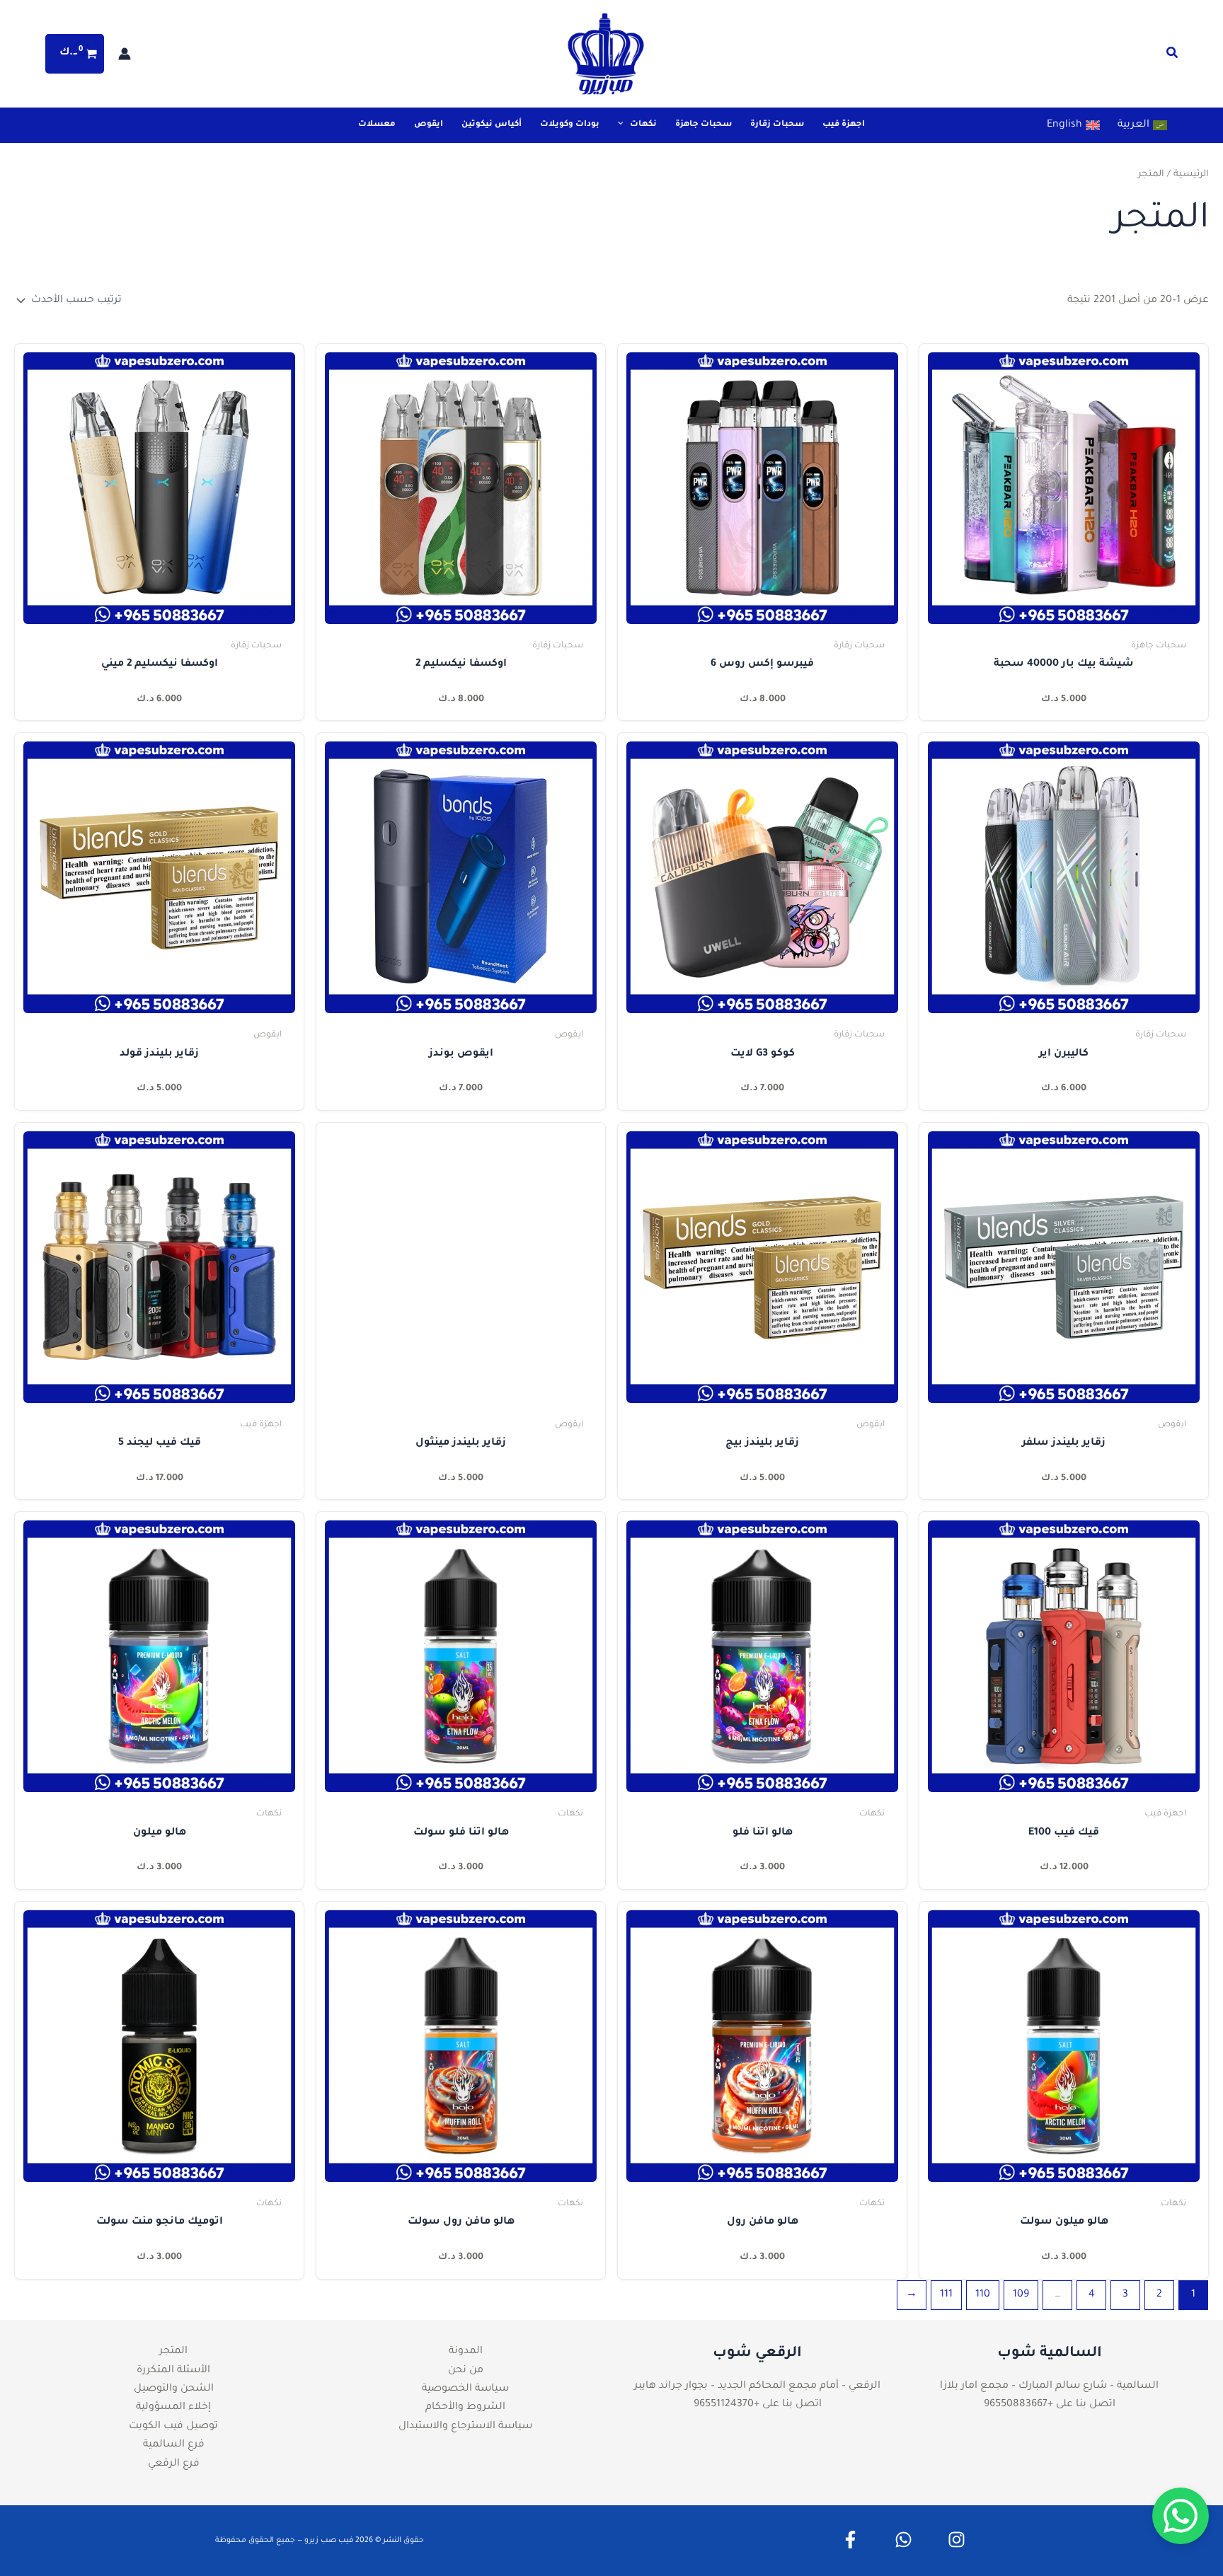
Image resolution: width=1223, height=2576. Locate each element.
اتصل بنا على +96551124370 (758, 2405)
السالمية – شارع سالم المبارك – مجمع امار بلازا (1049, 2386)
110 (983, 2295)
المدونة (466, 2352)
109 (1021, 2295)
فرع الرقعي (174, 2464)
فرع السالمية (174, 2445)
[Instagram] (957, 2540)
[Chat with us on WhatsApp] (1181, 2516)
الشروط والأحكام (465, 2408)
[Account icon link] (125, 54)
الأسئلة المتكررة (173, 2371)
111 (946, 2295)
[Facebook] (850, 2540)
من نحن (466, 2371)
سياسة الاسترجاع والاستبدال (465, 2427)
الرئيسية (1191, 175)
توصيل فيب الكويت (173, 2427)
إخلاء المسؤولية (173, 2408)
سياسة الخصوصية (465, 2389)
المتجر (173, 2352)
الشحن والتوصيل (174, 2389)
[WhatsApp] (903, 2540)
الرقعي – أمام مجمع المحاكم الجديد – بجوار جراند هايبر (757, 2386)
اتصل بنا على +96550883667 (1050, 2405)
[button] (1171, 57)
